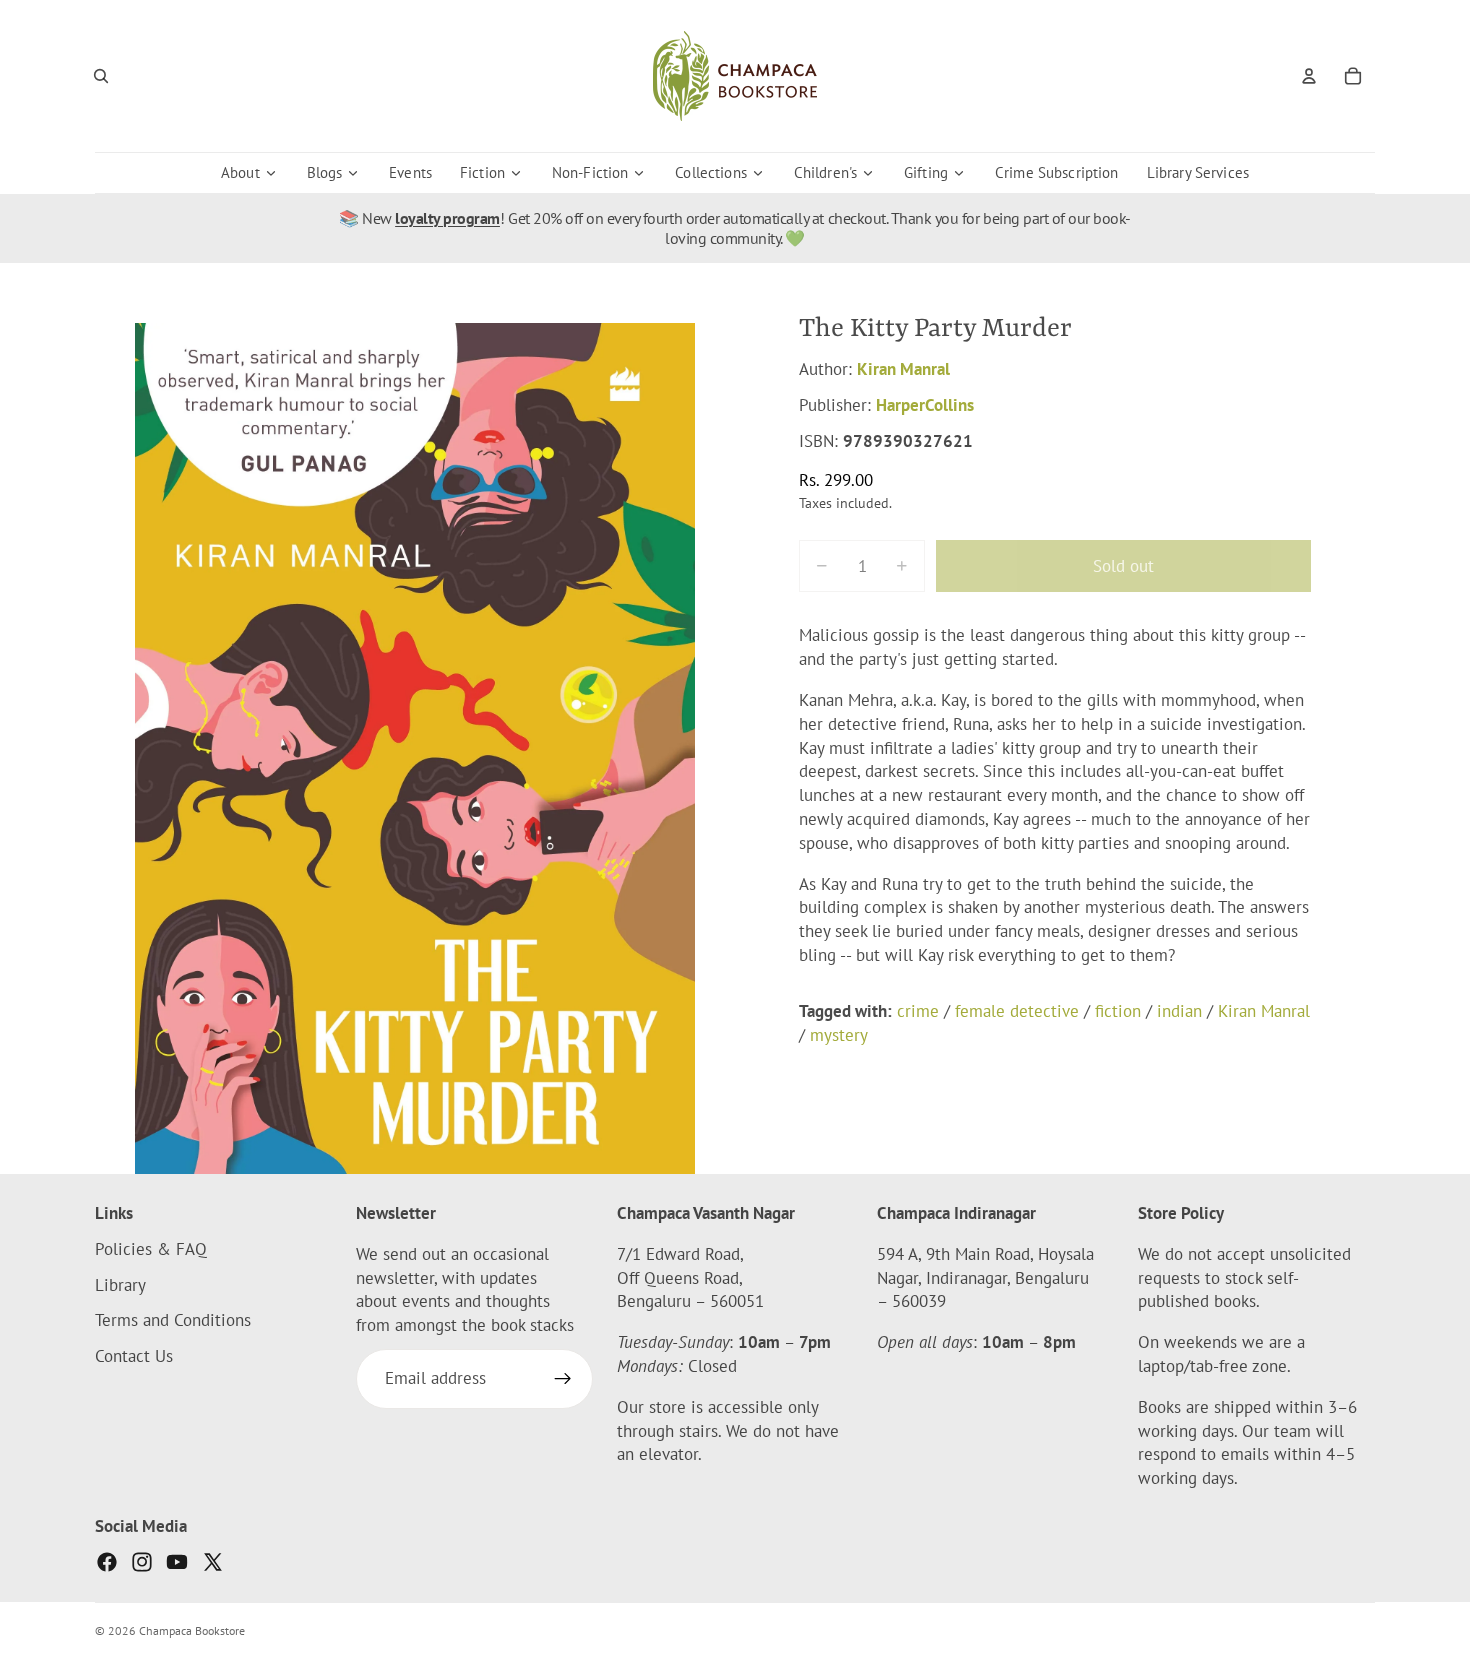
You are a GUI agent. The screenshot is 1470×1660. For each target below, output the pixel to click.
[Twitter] (213, 1562)
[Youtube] (177, 1562)
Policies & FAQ (151, 1249)
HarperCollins (925, 405)
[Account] (1309, 76)
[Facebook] (107, 1562)
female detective (1017, 1011)
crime (918, 1011)
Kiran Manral (903, 369)
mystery (839, 1034)
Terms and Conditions (173, 1321)
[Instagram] (142, 1562)
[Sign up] (563, 1379)
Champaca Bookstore (192, 1630)
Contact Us (134, 1356)
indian (1179, 1011)
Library (120, 1285)
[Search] (101, 76)
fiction (1118, 1011)
